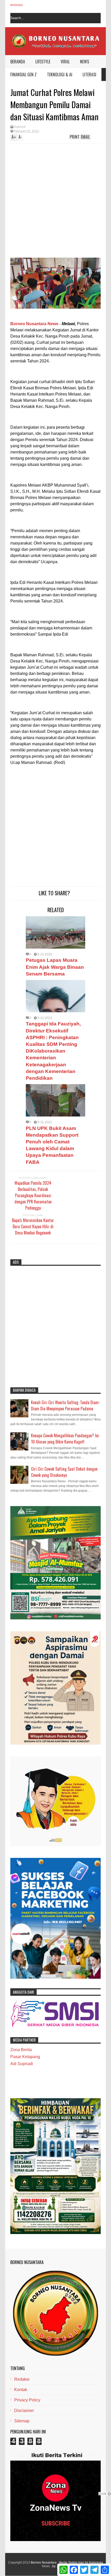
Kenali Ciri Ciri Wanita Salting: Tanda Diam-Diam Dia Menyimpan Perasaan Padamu (66, 1405)
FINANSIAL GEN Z (23, 75)
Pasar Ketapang (25, 2057)
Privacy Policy (27, 2400)
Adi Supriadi (22, 2064)
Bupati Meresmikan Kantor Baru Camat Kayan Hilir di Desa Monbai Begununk (33, 1226)
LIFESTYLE (43, 62)
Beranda (17, 5)
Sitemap (22, 2421)
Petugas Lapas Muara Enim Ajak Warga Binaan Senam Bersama (55, 967)
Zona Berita (21, 2050)
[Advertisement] (45, 202)
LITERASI (89, 75)
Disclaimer (24, 2411)
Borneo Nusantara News (34, 324)
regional (20, 127)
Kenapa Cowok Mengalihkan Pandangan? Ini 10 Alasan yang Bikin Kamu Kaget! (65, 1439)
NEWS (85, 62)
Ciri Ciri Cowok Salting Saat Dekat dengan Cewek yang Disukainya (64, 1472)
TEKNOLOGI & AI (60, 75)
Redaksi (22, 2379)
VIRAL (65, 62)
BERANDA (18, 62)
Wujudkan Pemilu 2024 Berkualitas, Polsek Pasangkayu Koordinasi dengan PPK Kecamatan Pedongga (33, 1195)
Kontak (21, 2390)
